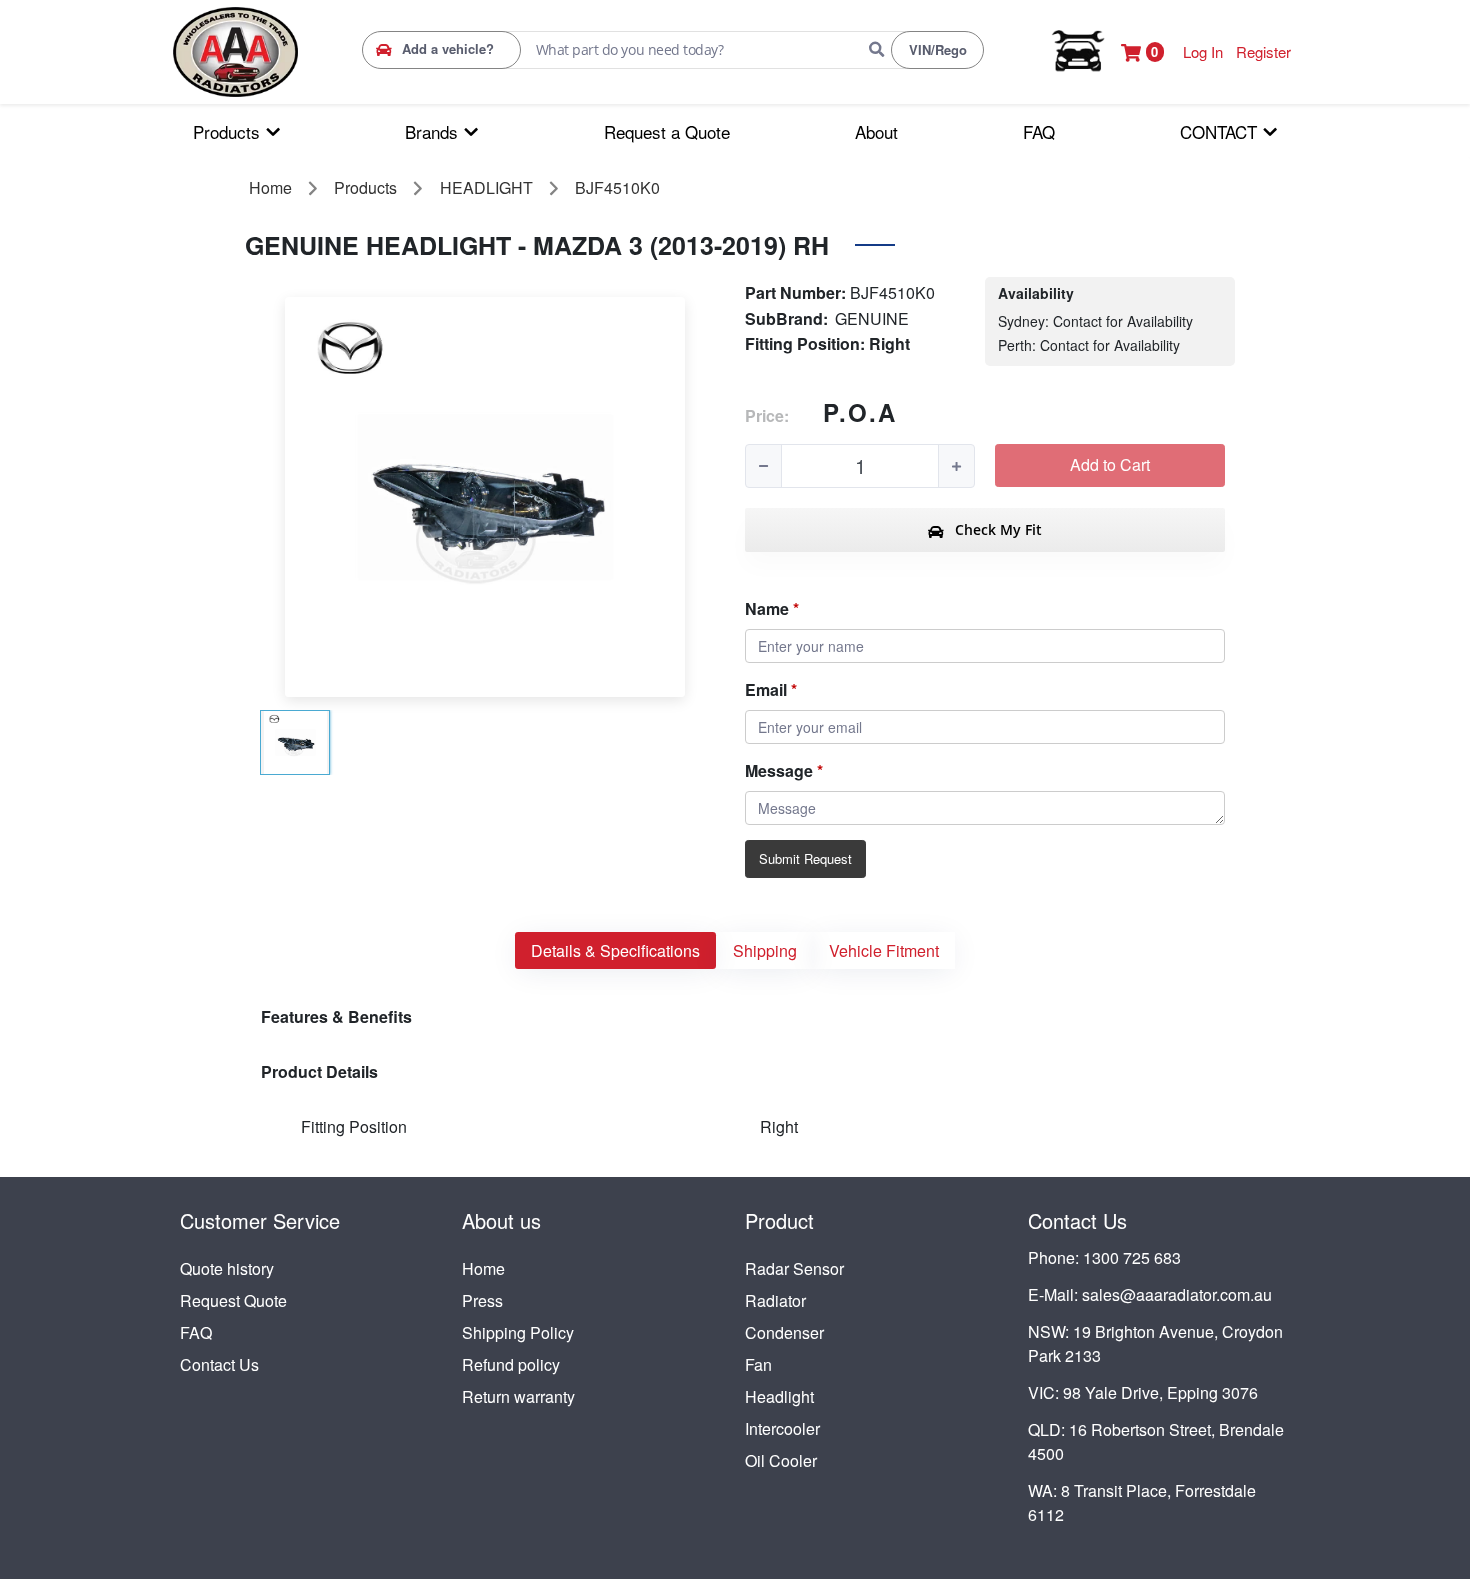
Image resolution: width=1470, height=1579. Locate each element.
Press (482, 1300)
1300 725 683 (1132, 1257)
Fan (758, 1364)
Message (779, 770)
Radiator (775, 1300)
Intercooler (782, 1428)
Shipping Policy (518, 1332)
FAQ (196, 1332)
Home (483, 1268)
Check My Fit (996, 529)
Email (766, 689)
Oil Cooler (781, 1460)
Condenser (784, 1332)
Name (767, 608)
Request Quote (233, 1300)
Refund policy (511, 1364)
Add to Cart (1110, 464)
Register (1263, 51)
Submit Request (805, 858)
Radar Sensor (794, 1268)
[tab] (616, 950)
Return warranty (518, 1396)
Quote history (227, 1268)
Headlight (779, 1396)
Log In (1203, 51)
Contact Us (219, 1364)
